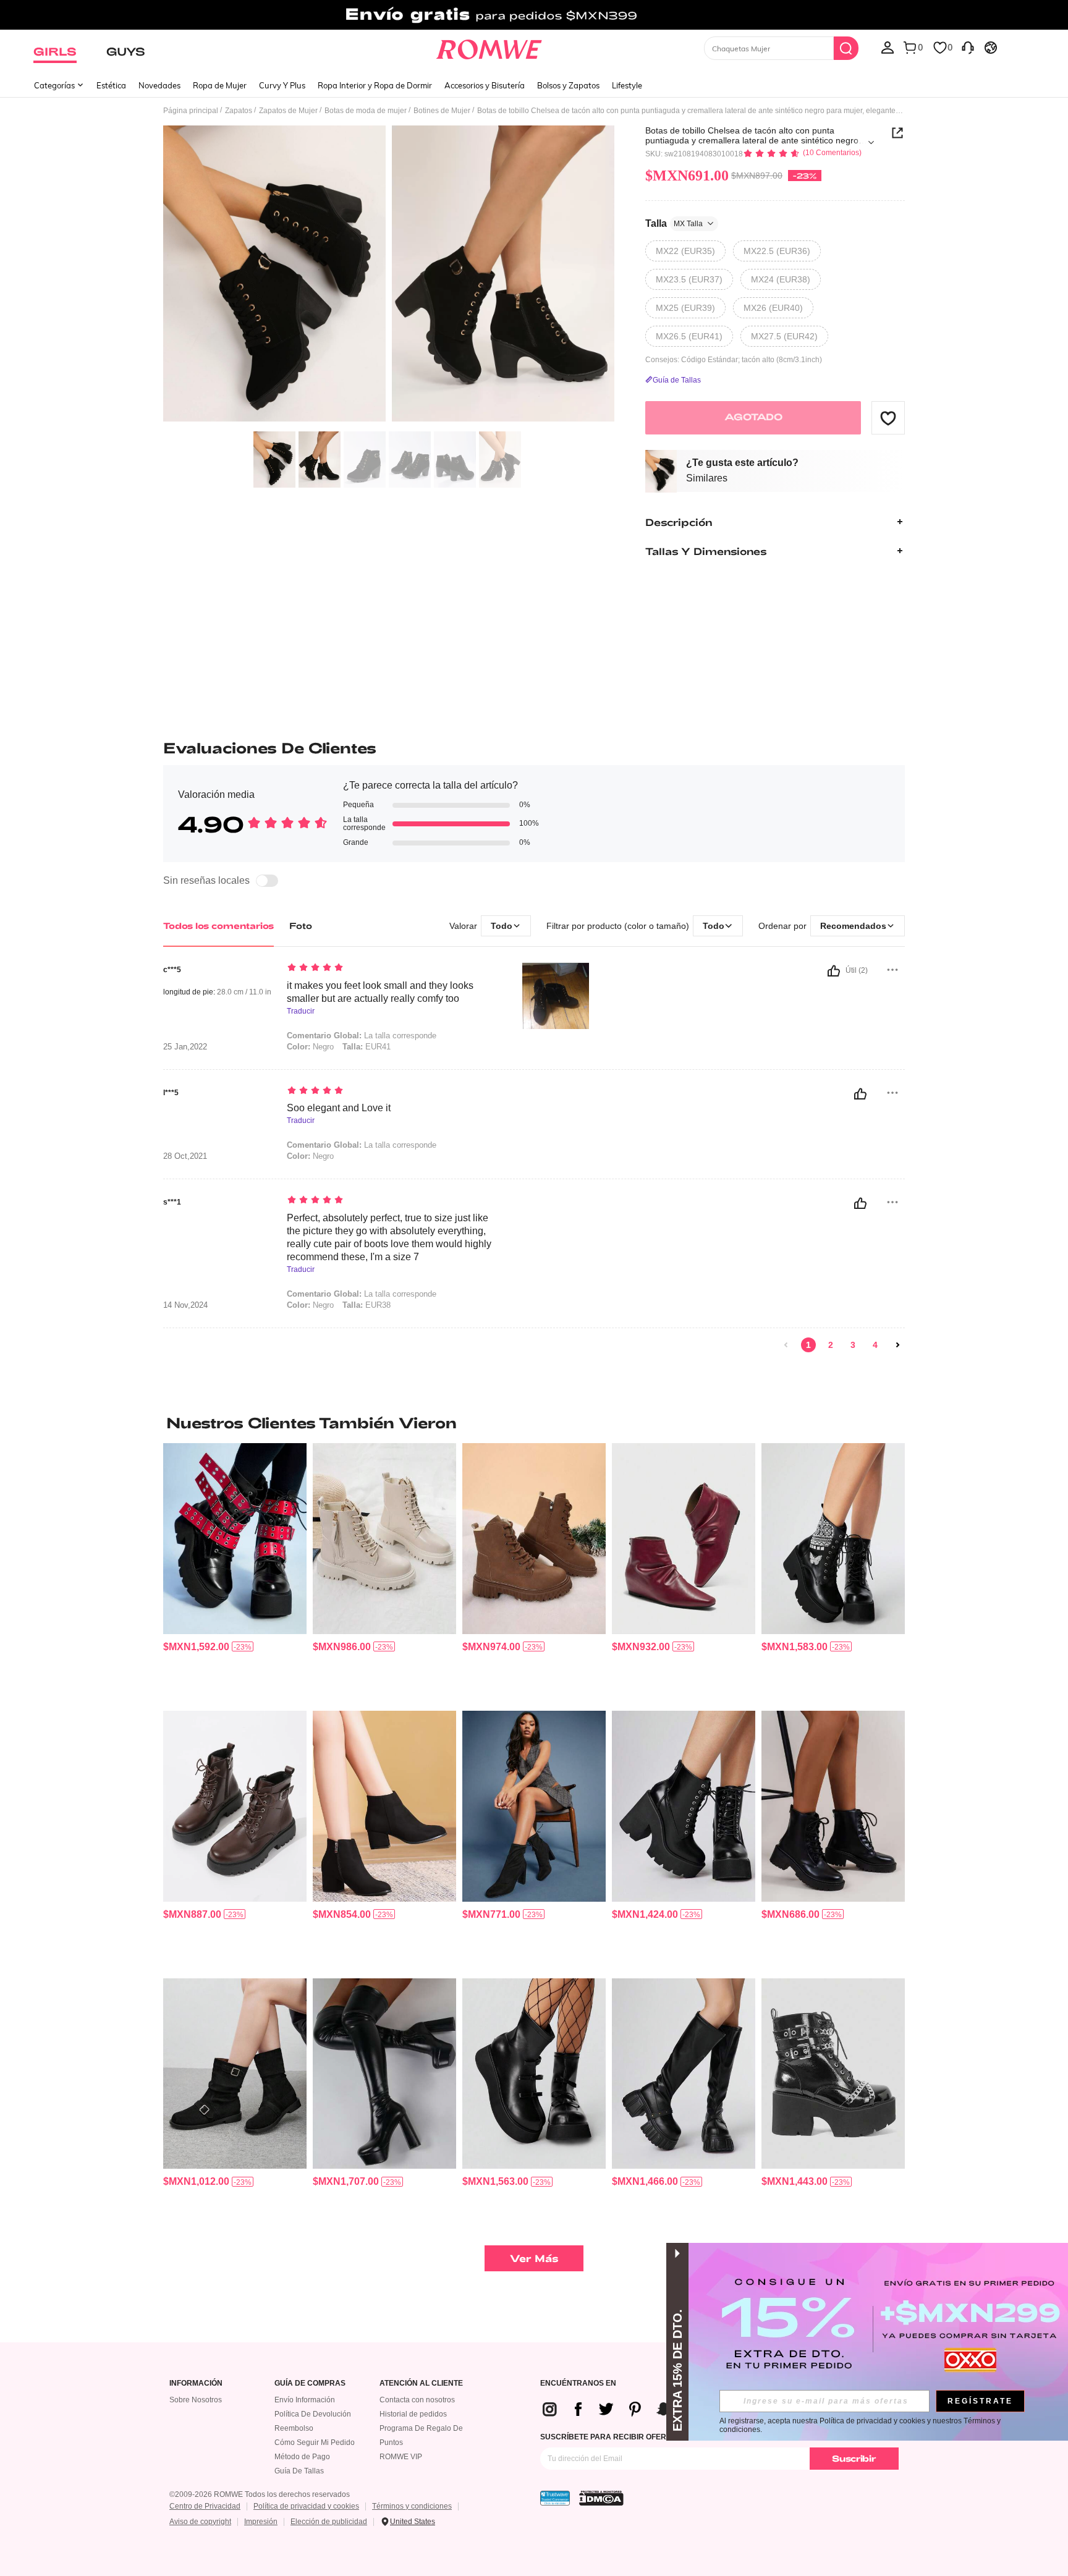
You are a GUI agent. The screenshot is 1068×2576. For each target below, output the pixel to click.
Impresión (261, 2522)
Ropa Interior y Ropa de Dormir (375, 85)
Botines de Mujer (442, 111)
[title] (534, 1423)
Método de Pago (302, 2457)
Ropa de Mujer (220, 85)
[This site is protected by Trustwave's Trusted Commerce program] (555, 2498)
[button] (888, 418)
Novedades (159, 85)
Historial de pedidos (413, 2414)
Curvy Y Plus (282, 85)
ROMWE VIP (401, 2457)
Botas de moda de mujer (366, 111)
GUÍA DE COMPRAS (310, 2383)
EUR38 (367, 1305)
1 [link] (808, 1345)
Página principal (191, 111)
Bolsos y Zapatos (568, 85)
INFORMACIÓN (196, 2383)
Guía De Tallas (299, 2471)
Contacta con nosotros (417, 2400)
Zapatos (239, 111)
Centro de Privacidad (205, 2506)
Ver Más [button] (534, 2258)
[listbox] (888, 47)
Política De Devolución (313, 2414)
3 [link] (853, 1345)
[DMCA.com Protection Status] (601, 2498)
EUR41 (367, 1047)
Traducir (301, 1011)
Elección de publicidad (329, 2522)
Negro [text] (310, 1156)
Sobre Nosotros (196, 2400)
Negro (310, 1047)
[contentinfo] (196, 1647)
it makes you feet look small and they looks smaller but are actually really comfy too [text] (380, 992)
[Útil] (834, 971)
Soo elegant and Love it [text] (339, 1108)
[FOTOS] (389, 275)
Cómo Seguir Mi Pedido (315, 2443)
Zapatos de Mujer (288, 111)
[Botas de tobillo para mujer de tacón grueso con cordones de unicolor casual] (684, 1806)
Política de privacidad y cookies (306, 2506)
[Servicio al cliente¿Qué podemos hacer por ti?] (968, 47)
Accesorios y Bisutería (485, 85)
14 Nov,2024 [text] (185, 1305)
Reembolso (294, 2428)
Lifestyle (627, 85)
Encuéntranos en (578, 2383)
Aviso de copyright (200, 2522)
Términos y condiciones (412, 2506)
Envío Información (305, 2400)
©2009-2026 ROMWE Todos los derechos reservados (260, 2494)
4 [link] (875, 1345)
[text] (392, 968)
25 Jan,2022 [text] (185, 1047)
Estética (111, 85)
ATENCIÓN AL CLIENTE (421, 2383)
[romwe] (489, 47)
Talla (674, 223)
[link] (534, 15)
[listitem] (235, 1572)
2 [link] (831, 1345)
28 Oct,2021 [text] (185, 1156)
